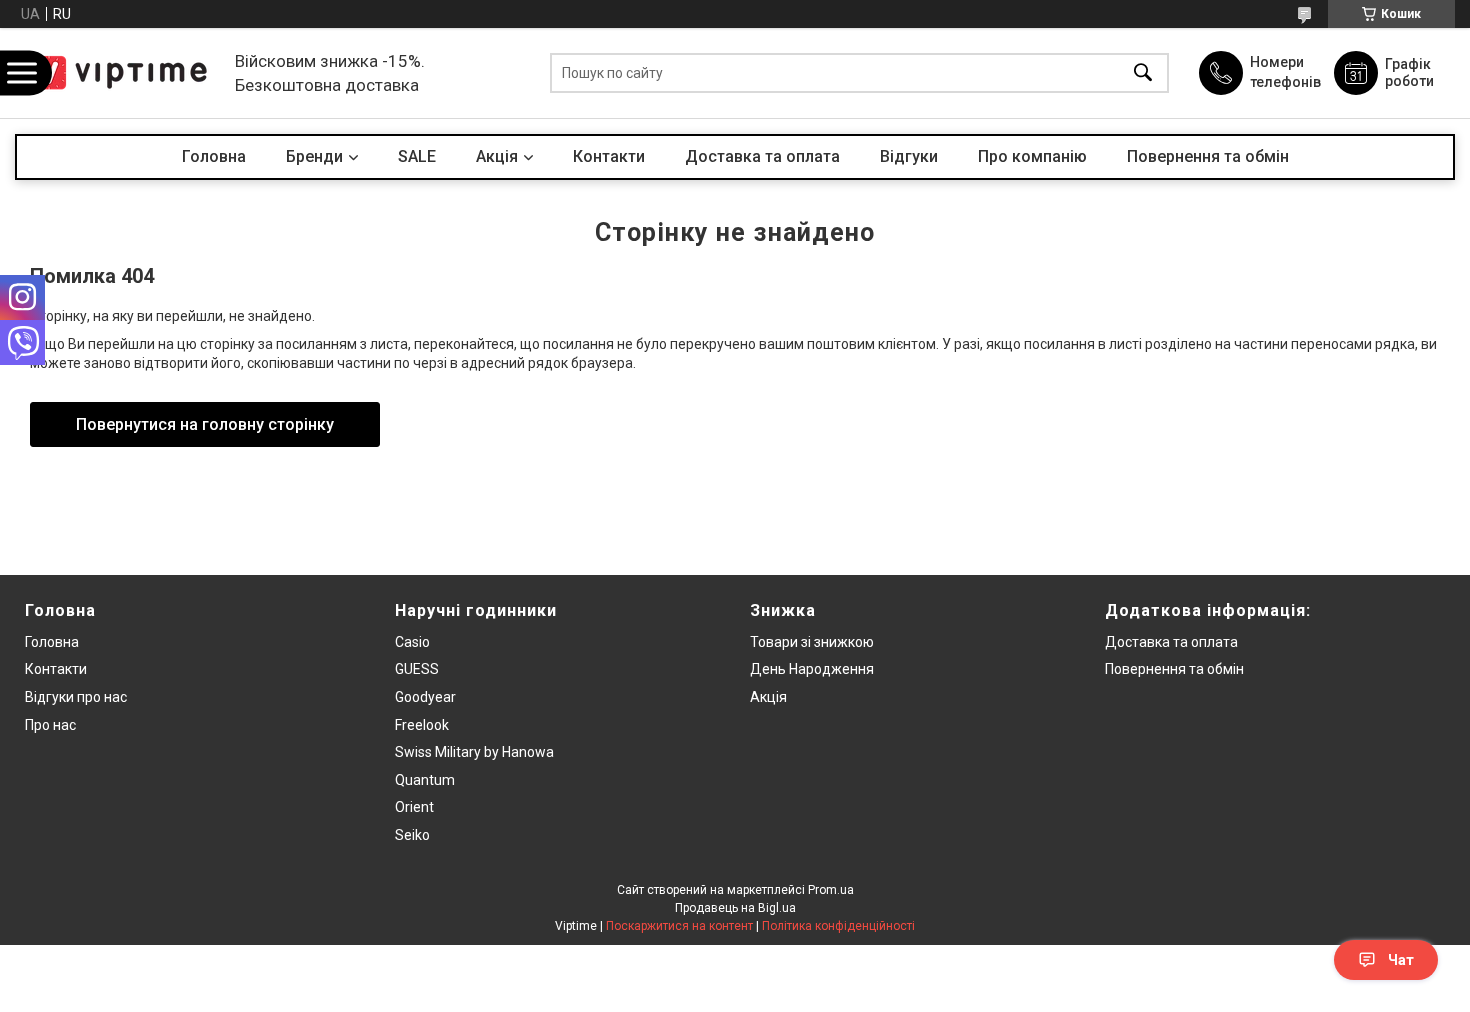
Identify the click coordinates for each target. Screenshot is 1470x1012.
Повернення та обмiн (1174, 669)
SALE (417, 156)
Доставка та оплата (762, 156)
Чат (1401, 960)
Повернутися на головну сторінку (205, 424)
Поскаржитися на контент (679, 926)
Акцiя (497, 156)
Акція (768, 697)
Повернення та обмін (1208, 156)
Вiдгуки (909, 156)
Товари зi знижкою (812, 642)
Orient (414, 807)
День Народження (812, 669)
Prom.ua (831, 890)
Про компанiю (1032, 156)
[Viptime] (120, 73)
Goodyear (425, 697)
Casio (412, 642)
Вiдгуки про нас (76, 697)
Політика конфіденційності (838, 926)
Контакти (609, 156)
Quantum (425, 780)
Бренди (314, 156)
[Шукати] (1143, 73)
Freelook (422, 725)
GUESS (417, 669)
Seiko (412, 835)
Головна (214, 156)
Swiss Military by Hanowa (474, 752)
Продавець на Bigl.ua (735, 908)
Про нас (50, 725)
